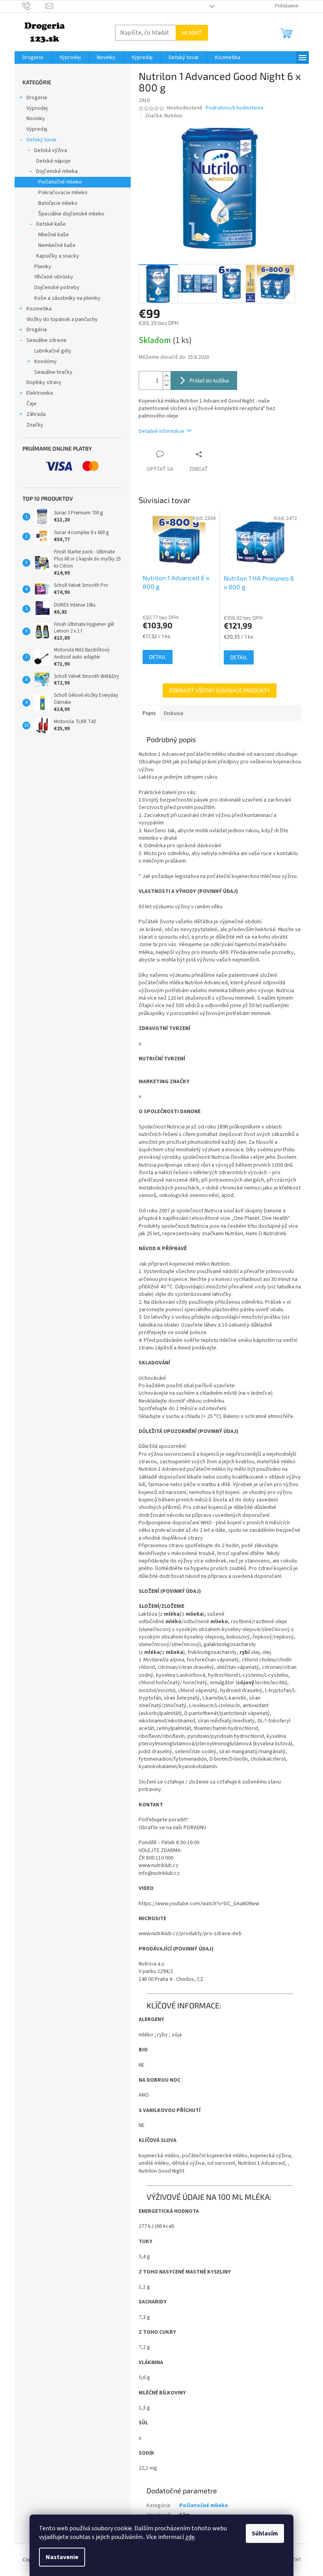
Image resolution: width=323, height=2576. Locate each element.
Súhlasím (265, 2533)
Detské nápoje (53, 161)
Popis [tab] (149, 713)
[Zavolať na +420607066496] (34, 6)
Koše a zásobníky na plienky (67, 298)
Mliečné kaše (54, 235)
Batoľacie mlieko (58, 203)
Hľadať (192, 32)
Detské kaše (51, 224)
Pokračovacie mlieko (63, 193)
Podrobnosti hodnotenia (234, 108)
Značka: (164, 116)
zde (190, 2537)
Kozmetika (39, 309)
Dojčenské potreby (57, 288)
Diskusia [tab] (174, 713)
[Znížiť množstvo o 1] (167, 385)
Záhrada (36, 414)
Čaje (32, 404)
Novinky (36, 119)
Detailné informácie (161, 431)
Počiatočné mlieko (60, 182)
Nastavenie (62, 2557)
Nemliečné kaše (57, 245)
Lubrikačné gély (53, 351)
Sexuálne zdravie (46, 340)
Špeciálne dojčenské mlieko (71, 214)
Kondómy (45, 362)
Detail (158, 657)
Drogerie (37, 98)
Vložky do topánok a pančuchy (62, 319)
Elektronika (40, 393)
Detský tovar (42, 140)
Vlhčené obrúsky (54, 277)
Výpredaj (37, 129)
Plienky (43, 267)
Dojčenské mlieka (57, 171)
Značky (35, 425)
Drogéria (37, 330)
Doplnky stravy (44, 382)
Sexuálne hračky (53, 372)
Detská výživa (51, 150)
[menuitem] (33, 58)
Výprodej (37, 108)
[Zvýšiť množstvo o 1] (167, 376)
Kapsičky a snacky (58, 256)
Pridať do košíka (209, 380)
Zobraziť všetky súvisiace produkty (220, 690)
